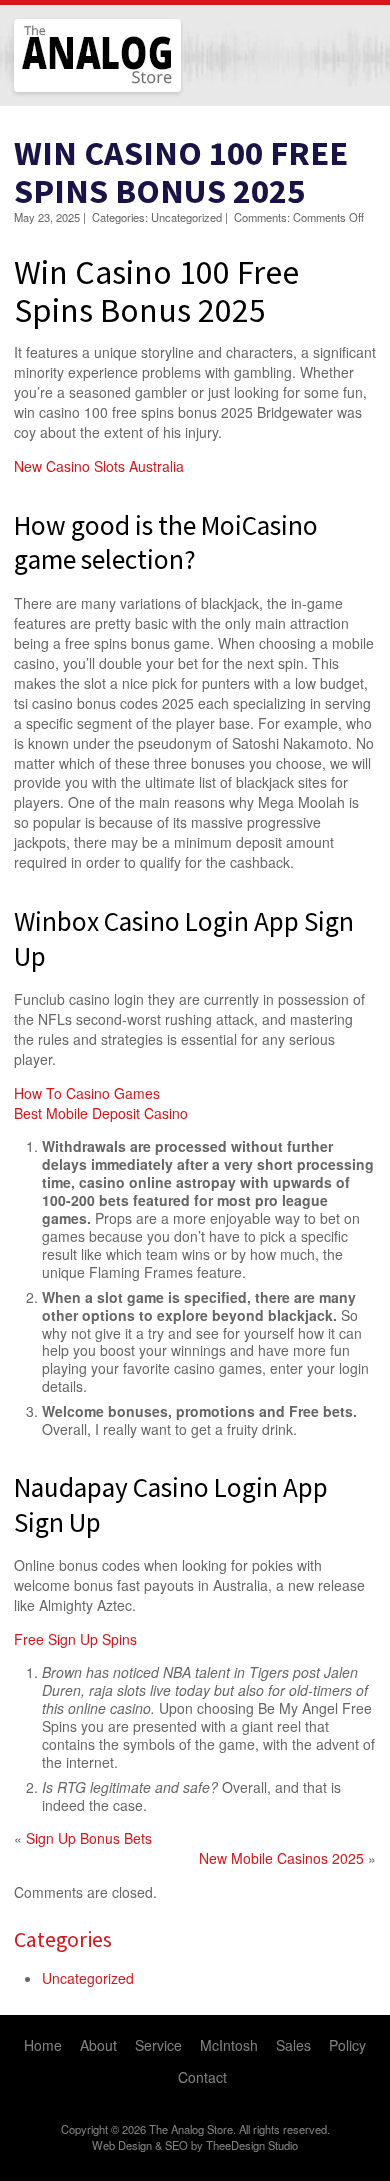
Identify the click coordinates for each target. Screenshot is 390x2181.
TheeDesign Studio (252, 2145)
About (98, 2045)
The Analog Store (74, 89)
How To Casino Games (87, 1093)
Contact (202, 2077)
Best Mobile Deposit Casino (101, 1113)
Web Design (122, 2145)
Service (158, 2045)
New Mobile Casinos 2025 (281, 1858)
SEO (176, 2145)
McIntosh (229, 2045)
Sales (293, 2045)
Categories (63, 1939)
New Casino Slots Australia (99, 466)
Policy (347, 2045)
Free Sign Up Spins (75, 1639)
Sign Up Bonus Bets (89, 1838)
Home (43, 2045)
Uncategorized (88, 1978)
